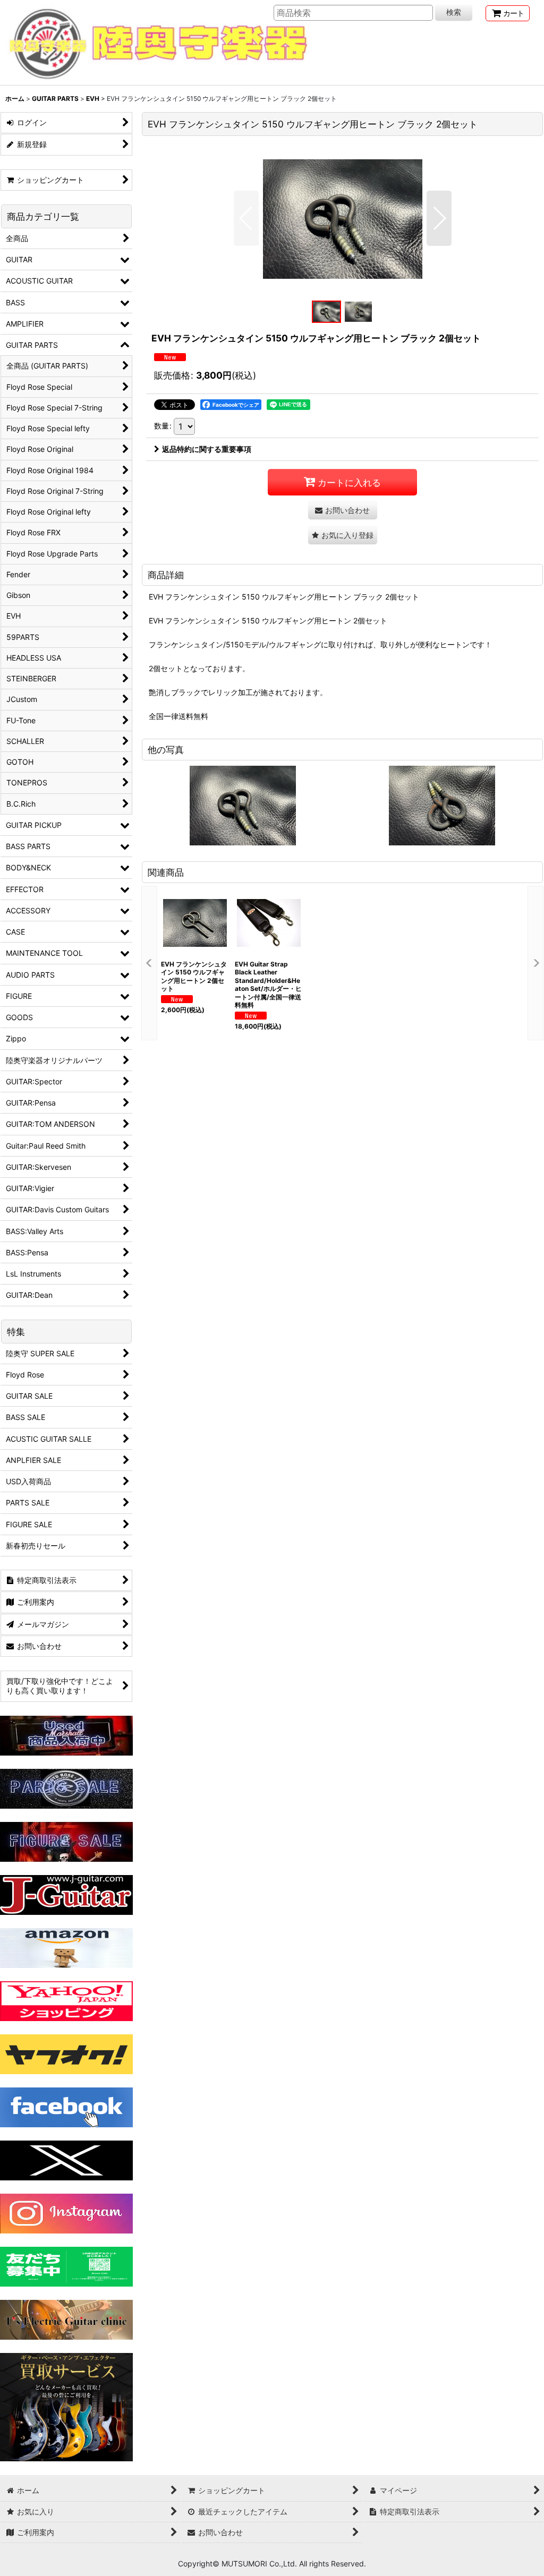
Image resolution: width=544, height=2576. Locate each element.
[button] (246, 218)
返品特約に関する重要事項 (207, 449)
